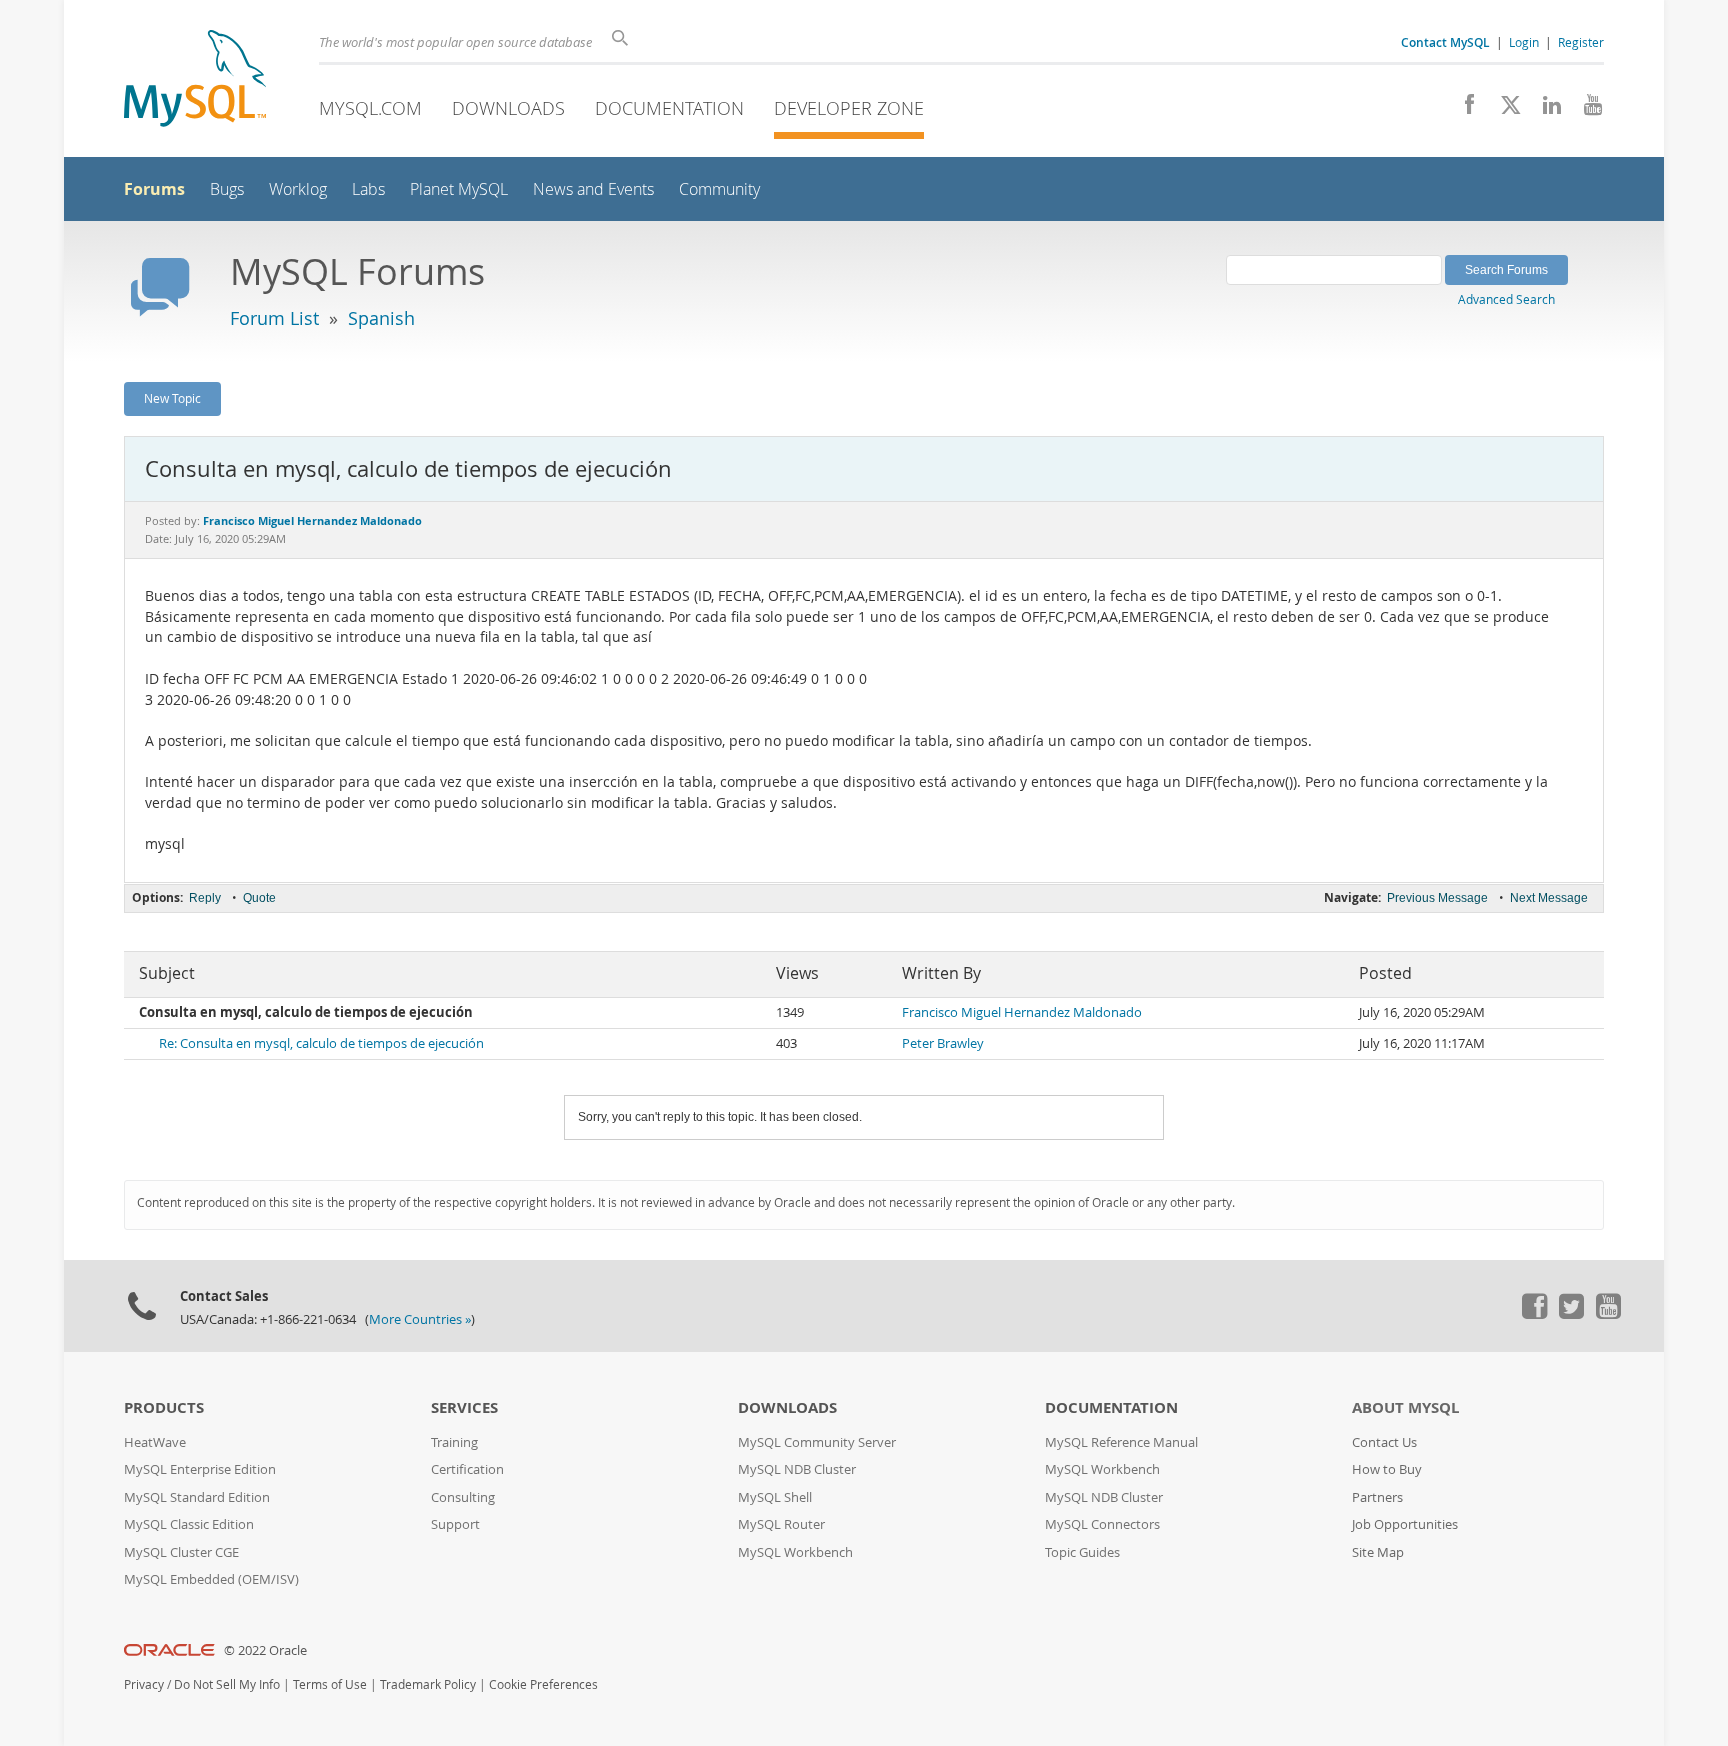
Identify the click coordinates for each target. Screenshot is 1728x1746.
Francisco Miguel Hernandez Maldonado (1022, 1012)
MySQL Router (781, 1524)
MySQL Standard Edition (197, 1497)
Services (464, 1407)
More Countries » (420, 1319)
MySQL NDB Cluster (797, 1469)
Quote (259, 898)
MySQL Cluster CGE (181, 1552)
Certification (467, 1469)
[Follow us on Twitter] (1571, 1314)
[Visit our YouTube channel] (1585, 110)
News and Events (593, 189)
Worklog (298, 189)
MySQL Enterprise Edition (200, 1469)
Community (719, 189)
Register (1581, 42)
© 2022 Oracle (265, 1650)
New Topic (172, 398)
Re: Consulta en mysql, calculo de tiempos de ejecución (321, 1043)
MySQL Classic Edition (189, 1524)
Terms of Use (330, 1684)
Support (455, 1524)
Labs (368, 189)
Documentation (669, 108)
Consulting (463, 1497)
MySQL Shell (775, 1497)
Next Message (1549, 898)
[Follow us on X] (1503, 110)
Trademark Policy (428, 1684)
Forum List (274, 318)
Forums (154, 189)
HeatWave (155, 1442)
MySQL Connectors (1102, 1524)
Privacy (144, 1684)
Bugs (227, 189)
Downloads (508, 108)
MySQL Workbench (795, 1552)
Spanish (381, 318)
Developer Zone (849, 108)
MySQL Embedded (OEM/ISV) (211, 1579)
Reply (205, 898)
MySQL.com (370, 108)
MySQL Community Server (817, 1442)
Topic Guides (1082, 1552)
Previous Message (1437, 898)
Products (164, 1407)
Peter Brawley (943, 1043)
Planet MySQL (459, 189)
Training (454, 1442)
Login (1524, 42)
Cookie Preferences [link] (543, 1684)
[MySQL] (195, 80)
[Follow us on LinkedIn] (1544, 110)
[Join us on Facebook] (1462, 110)
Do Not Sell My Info (227, 1684)
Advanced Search (1506, 299)
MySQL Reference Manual (1121, 1442)
